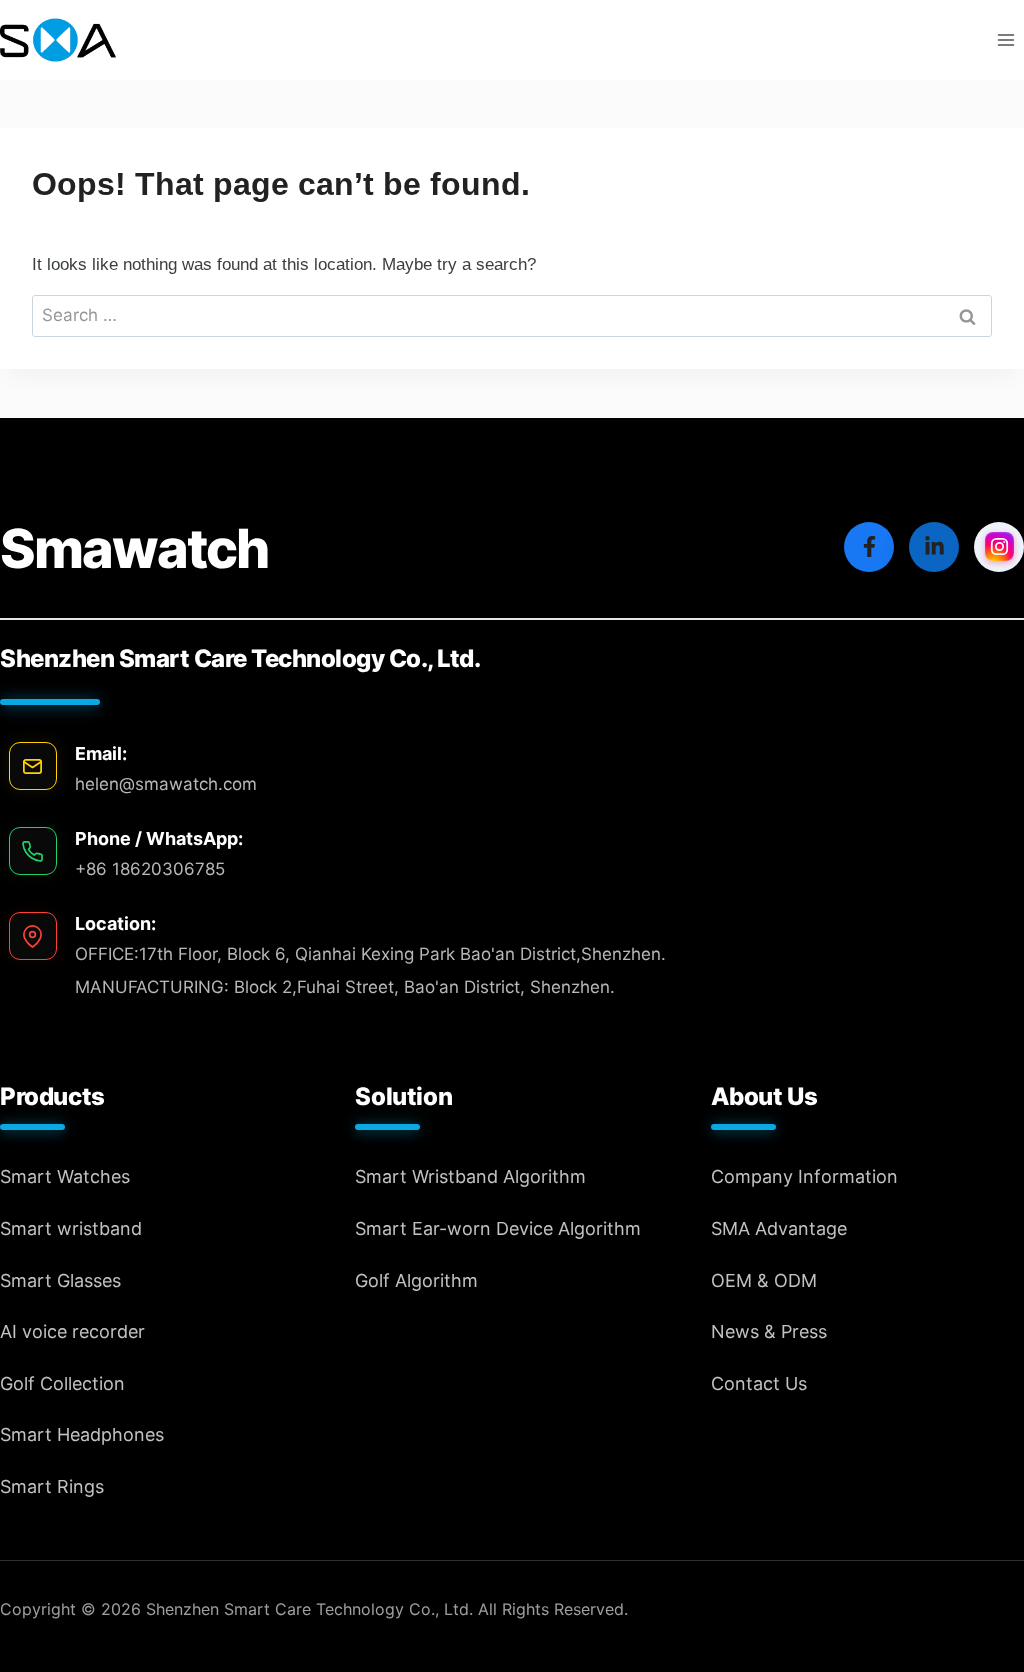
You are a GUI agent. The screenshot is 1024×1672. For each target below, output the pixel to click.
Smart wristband (71, 1228)
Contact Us (759, 1383)
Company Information (804, 1176)
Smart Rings (52, 1486)
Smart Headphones (82, 1434)
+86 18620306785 (150, 869)
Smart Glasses (60, 1280)
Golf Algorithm (416, 1280)
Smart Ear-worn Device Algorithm (498, 1228)
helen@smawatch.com (166, 784)
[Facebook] (869, 547)
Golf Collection (62, 1383)
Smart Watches (65, 1176)
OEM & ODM (764, 1280)
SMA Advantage (779, 1228)
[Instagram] (999, 547)
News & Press (769, 1331)
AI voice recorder (72, 1331)
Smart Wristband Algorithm (470, 1176)
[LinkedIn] (934, 547)
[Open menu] (1005, 39)
